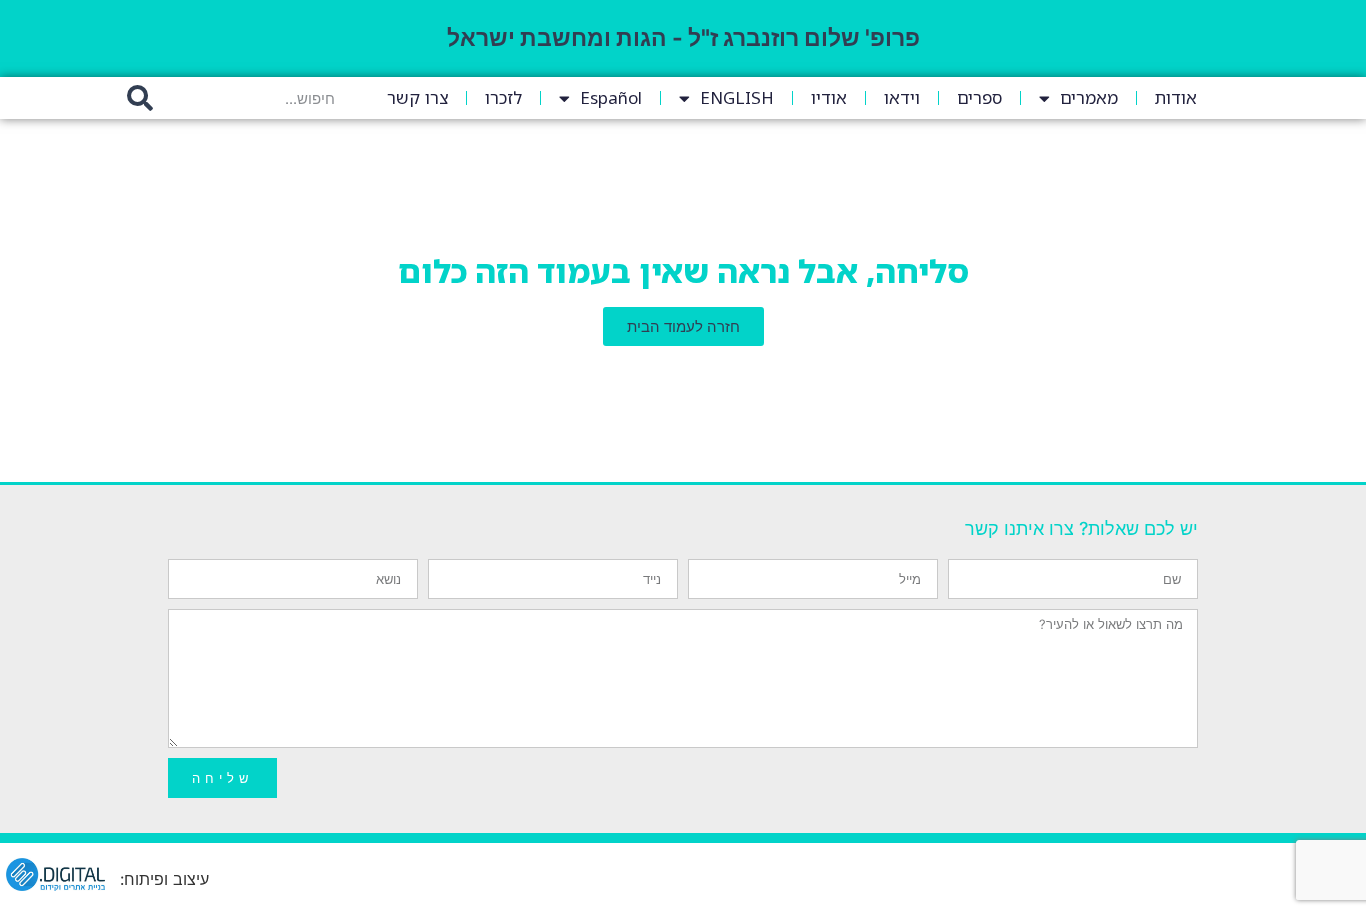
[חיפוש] (140, 98)
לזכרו (503, 97)
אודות (1176, 97)
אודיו (829, 97)
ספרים (979, 97)
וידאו (902, 97)
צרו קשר (417, 97)
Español (611, 97)
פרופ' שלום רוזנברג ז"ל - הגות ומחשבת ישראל (683, 38)
